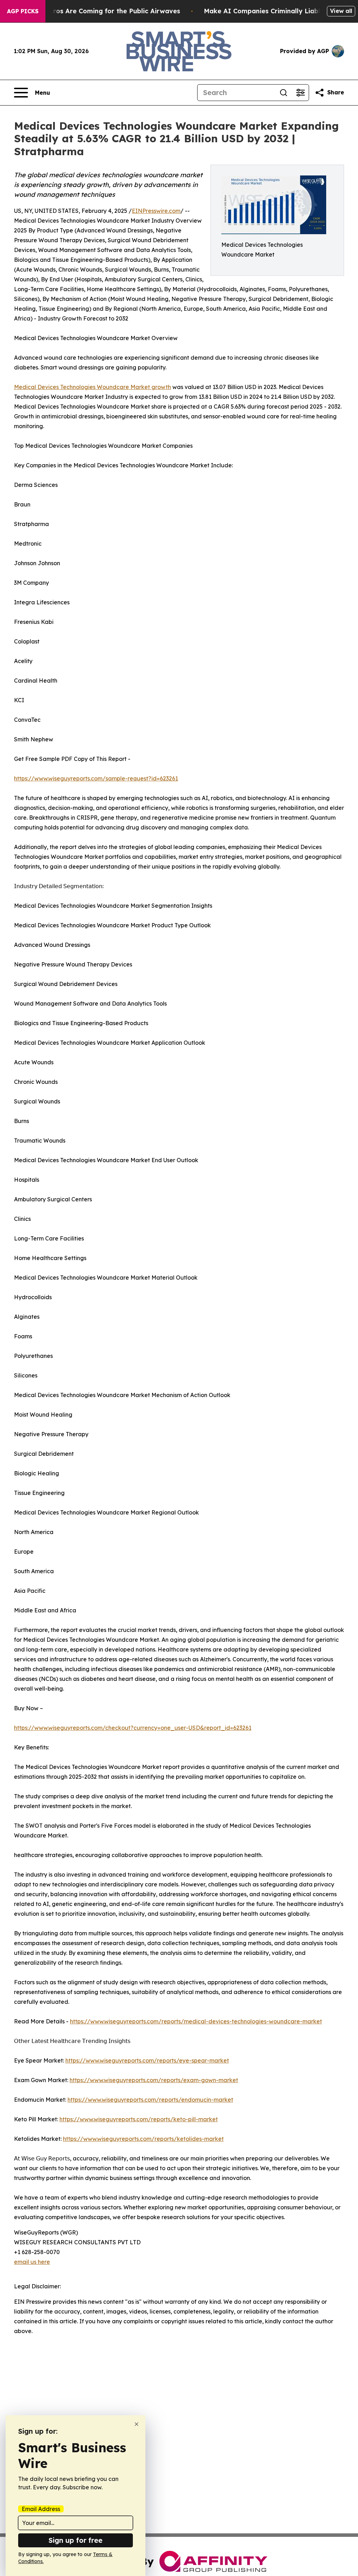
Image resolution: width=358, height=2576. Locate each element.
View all (341, 11)
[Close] (137, 2424)
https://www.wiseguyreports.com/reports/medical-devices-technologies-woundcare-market (196, 2021)
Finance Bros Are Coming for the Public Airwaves (101, 11)
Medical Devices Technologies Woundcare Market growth (92, 387)
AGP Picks (23, 11)
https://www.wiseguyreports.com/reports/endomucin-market (150, 2100)
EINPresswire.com (156, 211)
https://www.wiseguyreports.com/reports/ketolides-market (143, 2139)
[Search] (284, 93)
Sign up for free (76, 2540)
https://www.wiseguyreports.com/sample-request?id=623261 (96, 778)
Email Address (41, 2509)
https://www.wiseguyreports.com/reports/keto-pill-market (139, 2119)
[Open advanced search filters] (300, 93)
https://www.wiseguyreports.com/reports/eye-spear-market (147, 2060)
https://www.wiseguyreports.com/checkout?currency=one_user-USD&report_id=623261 (133, 1728)
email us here (32, 2262)
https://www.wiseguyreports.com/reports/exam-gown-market (154, 2080)
